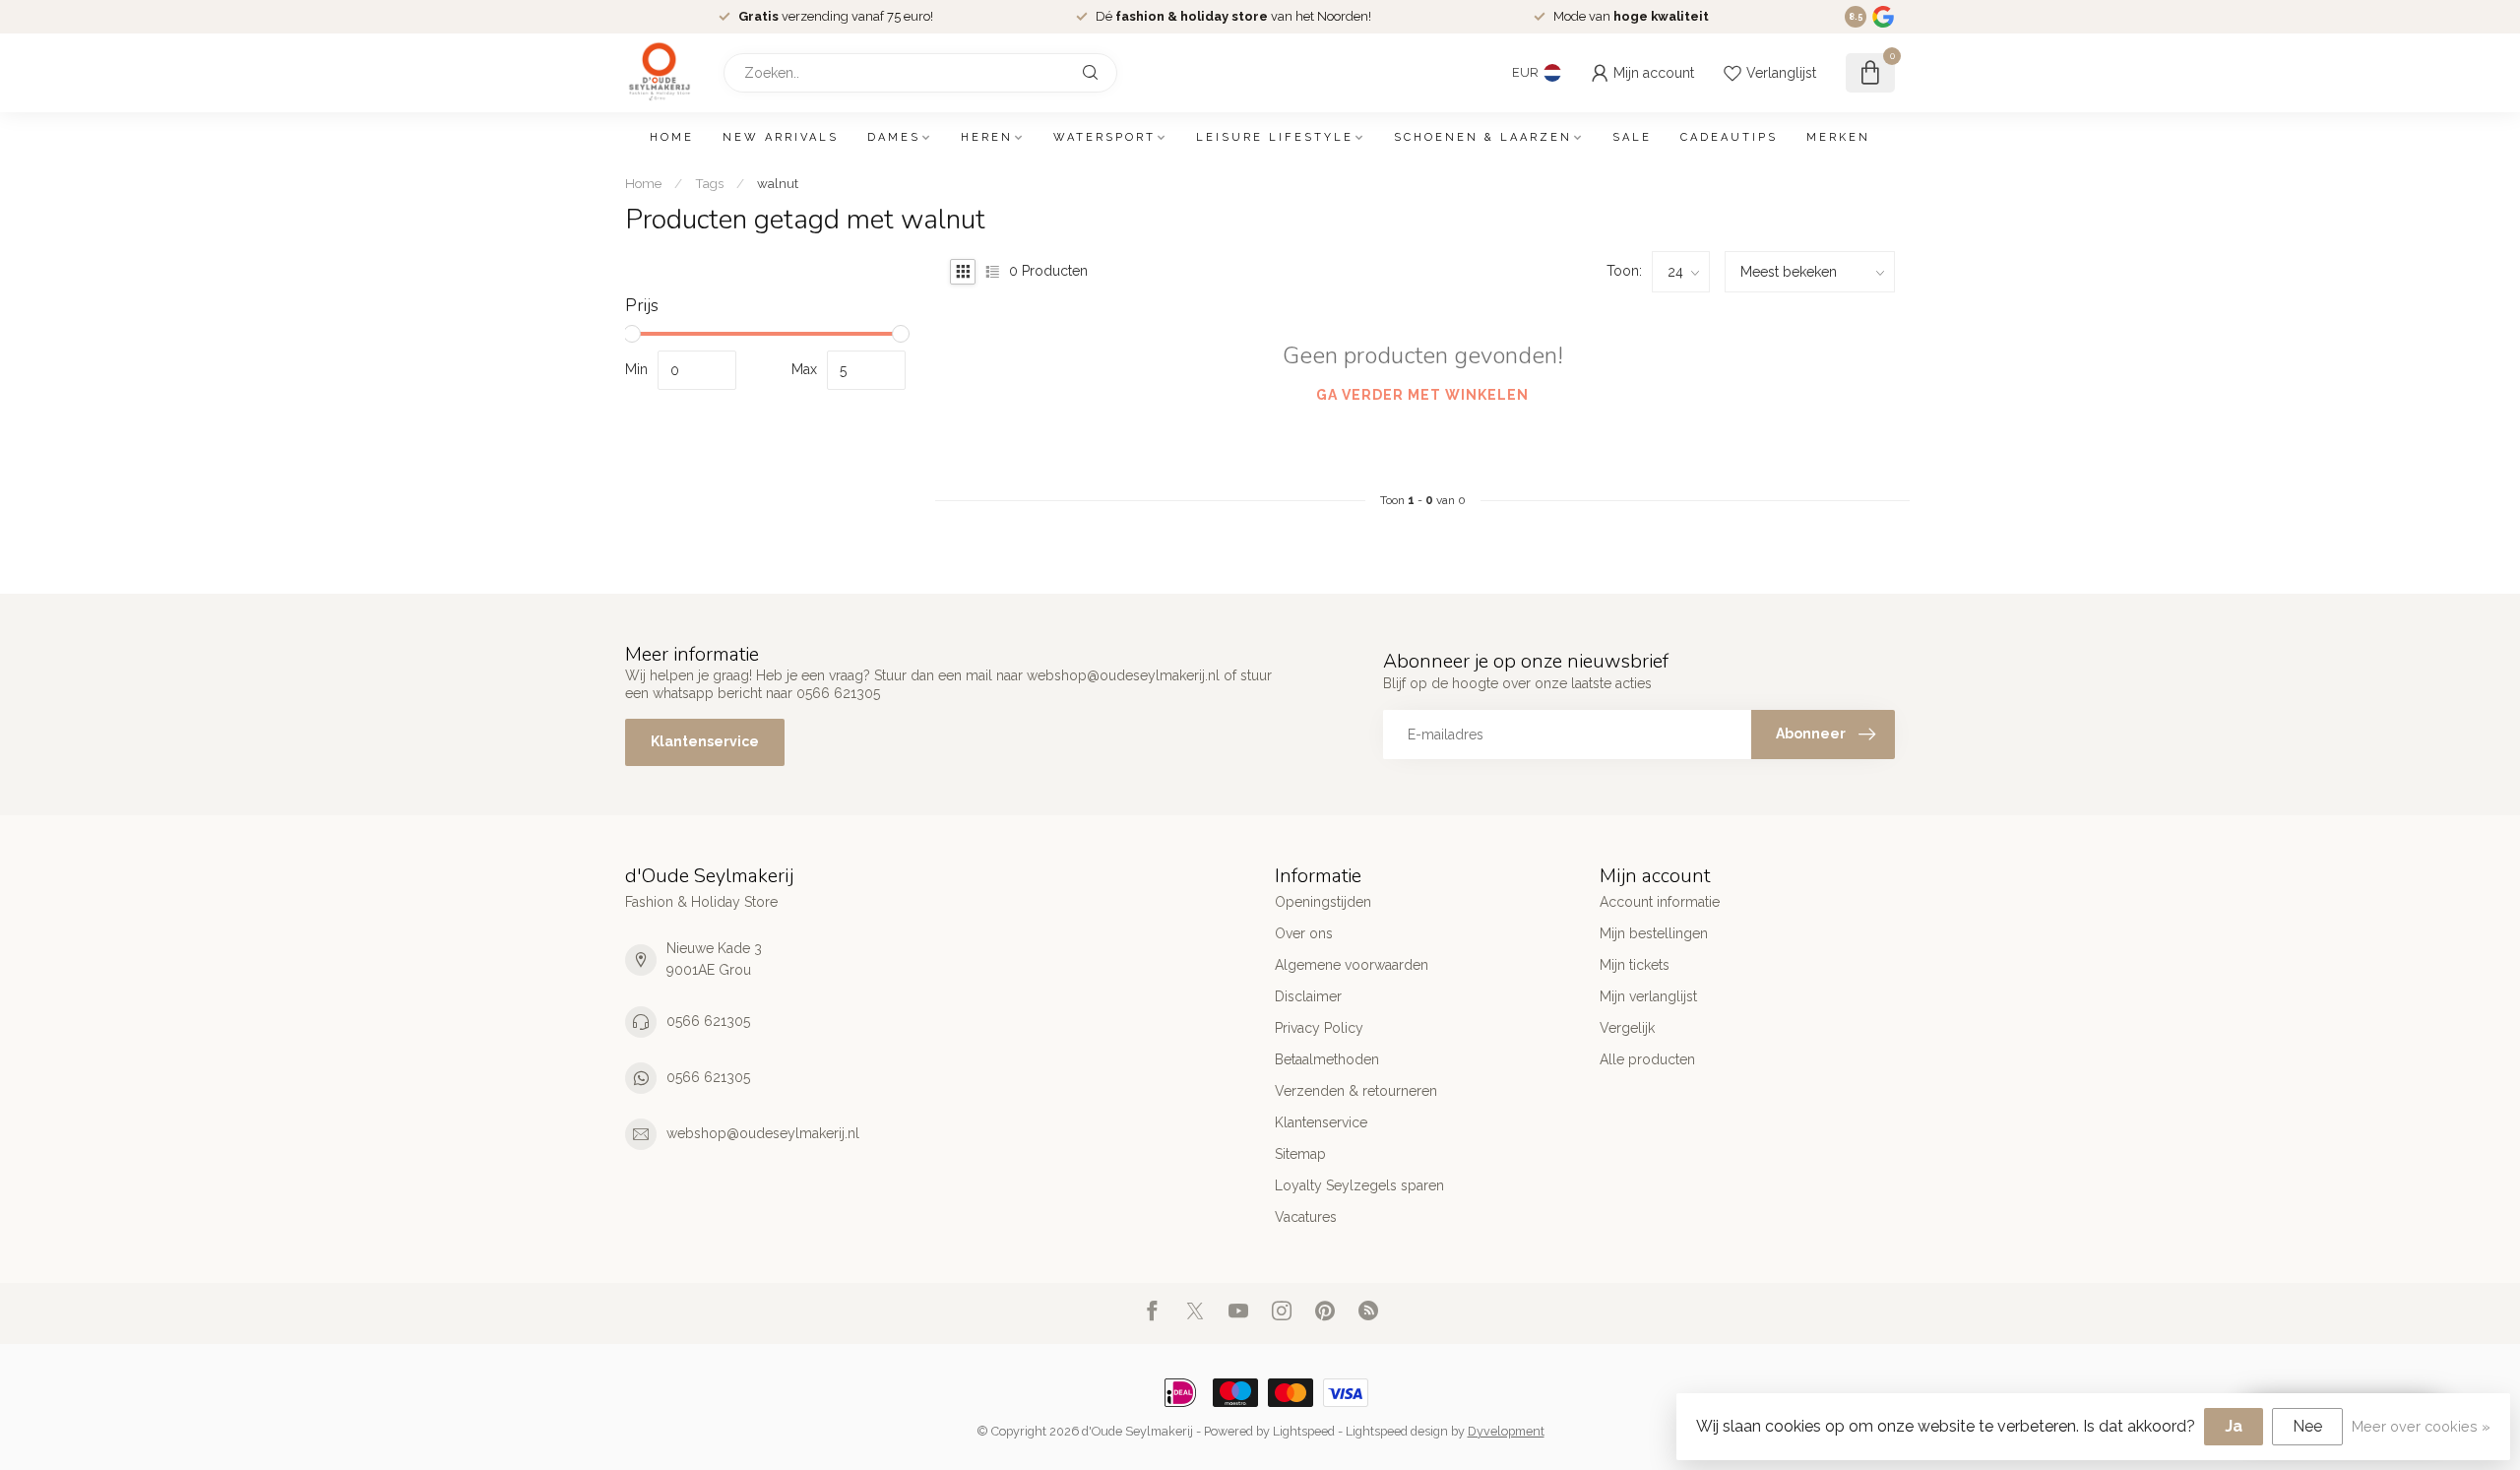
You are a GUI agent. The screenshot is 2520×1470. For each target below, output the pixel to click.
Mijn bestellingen (1654, 933)
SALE (1632, 137)
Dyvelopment (1506, 1431)
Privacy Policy (1319, 1028)
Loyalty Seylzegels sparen (1359, 1185)
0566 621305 (708, 1021)
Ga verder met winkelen (1422, 395)
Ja (2234, 1426)
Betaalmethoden (1327, 1059)
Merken (1838, 137)
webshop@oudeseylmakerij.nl (763, 1133)
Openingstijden (1323, 902)
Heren (987, 137)
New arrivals (781, 137)
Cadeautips (1729, 137)
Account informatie (1660, 902)
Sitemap (1300, 1154)
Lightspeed (1304, 1431)
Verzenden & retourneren (1356, 1091)
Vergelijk (1627, 1028)
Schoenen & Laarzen (1483, 137)
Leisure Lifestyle (1275, 137)
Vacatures (1306, 1217)
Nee (2307, 1426)
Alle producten (1647, 1059)
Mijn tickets (1635, 965)
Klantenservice (705, 741)
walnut (778, 183)
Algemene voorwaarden (1352, 965)
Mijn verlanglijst (1648, 996)
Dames (894, 137)
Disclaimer (1308, 996)
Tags (709, 183)
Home (672, 137)
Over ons (1304, 933)
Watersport (1104, 137)
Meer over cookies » (2421, 1426)
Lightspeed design (1397, 1431)
